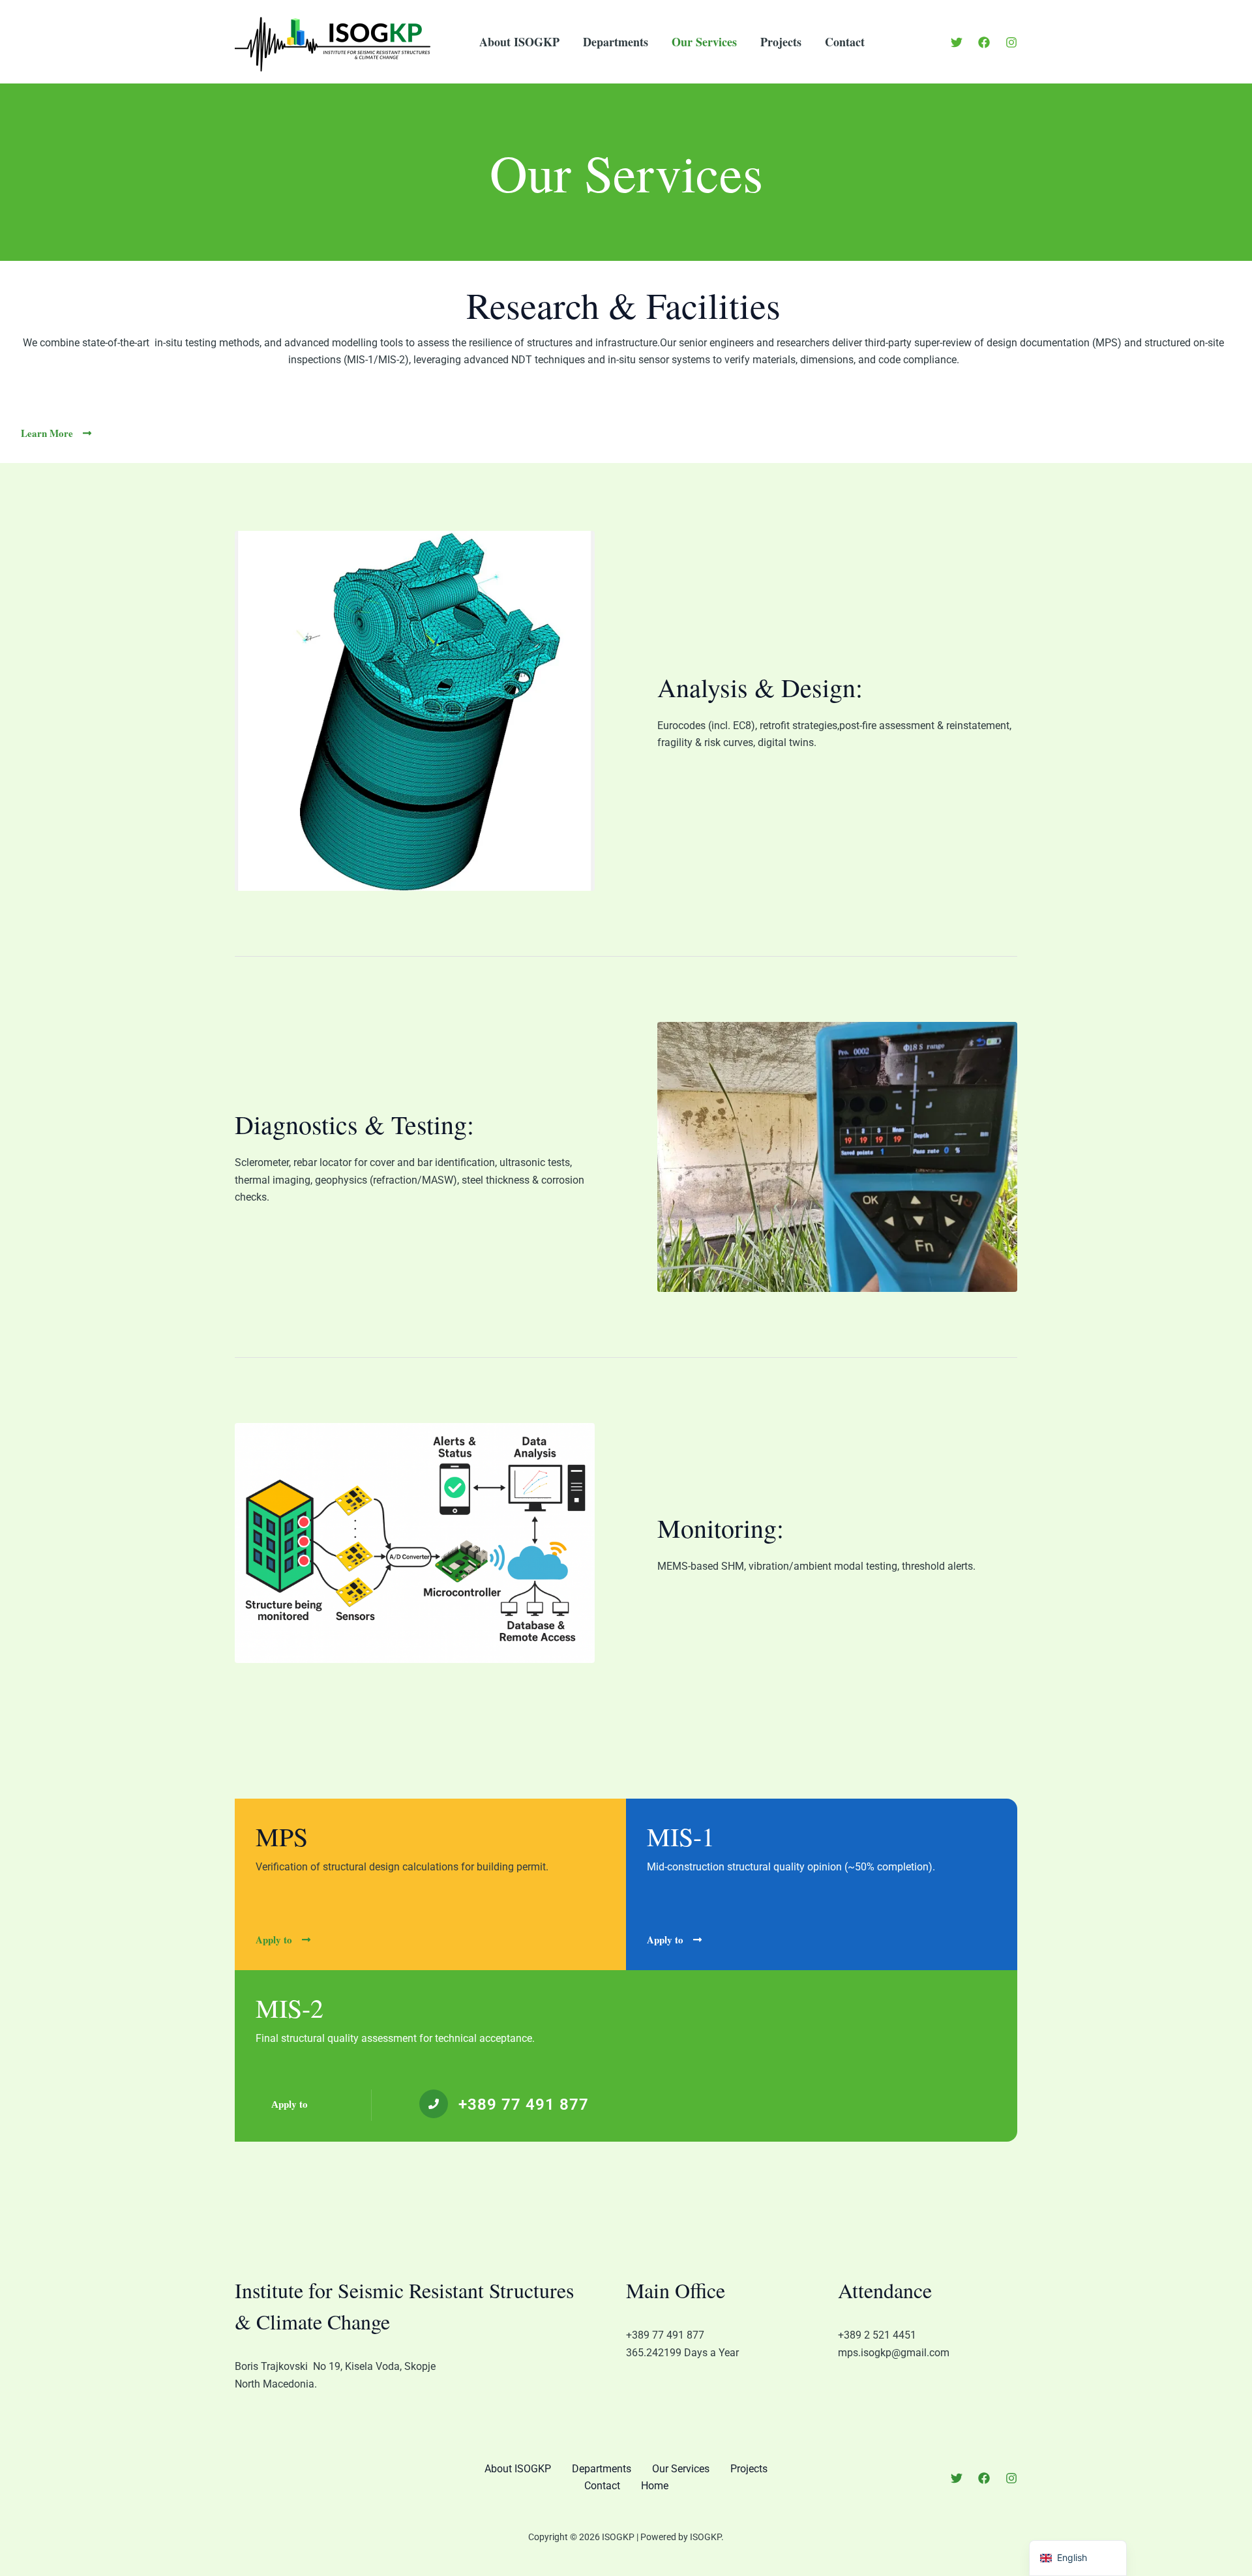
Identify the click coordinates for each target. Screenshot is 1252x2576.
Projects (781, 42)
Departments (616, 42)
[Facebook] (984, 42)
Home (655, 2486)
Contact (845, 42)
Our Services (704, 42)
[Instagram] (1011, 42)
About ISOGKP (519, 42)
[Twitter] (957, 42)
